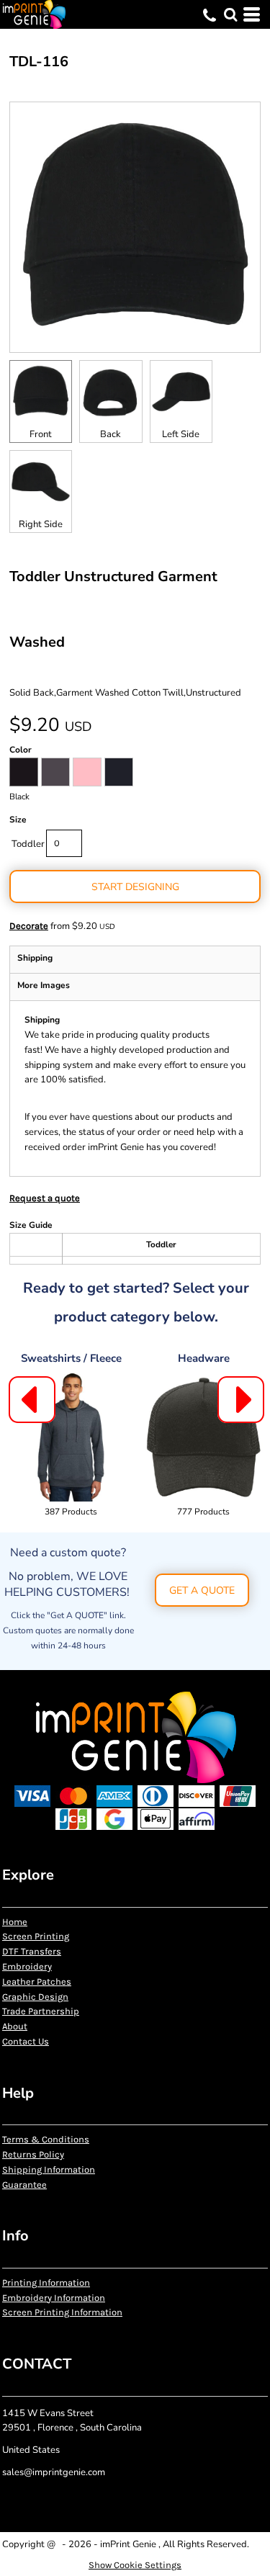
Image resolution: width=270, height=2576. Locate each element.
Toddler (28, 844)
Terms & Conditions (46, 2139)
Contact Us (26, 2041)
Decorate (29, 926)
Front (41, 434)
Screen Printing (36, 1936)
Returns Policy (33, 2154)
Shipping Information (49, 2169)
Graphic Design (35, 1997)
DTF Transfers (32, 1951)
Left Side (181, 434)
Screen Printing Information (62, 2312)
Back (111, 434)
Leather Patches (37, 1982)
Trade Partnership (41, 2011)
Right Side (41, 524)
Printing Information (46, 2283)
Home (15, 1922)
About (15, 2026)
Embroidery (27, 1966)
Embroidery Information (54, 2298)
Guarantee (24, 2185)
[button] (230, 14)
